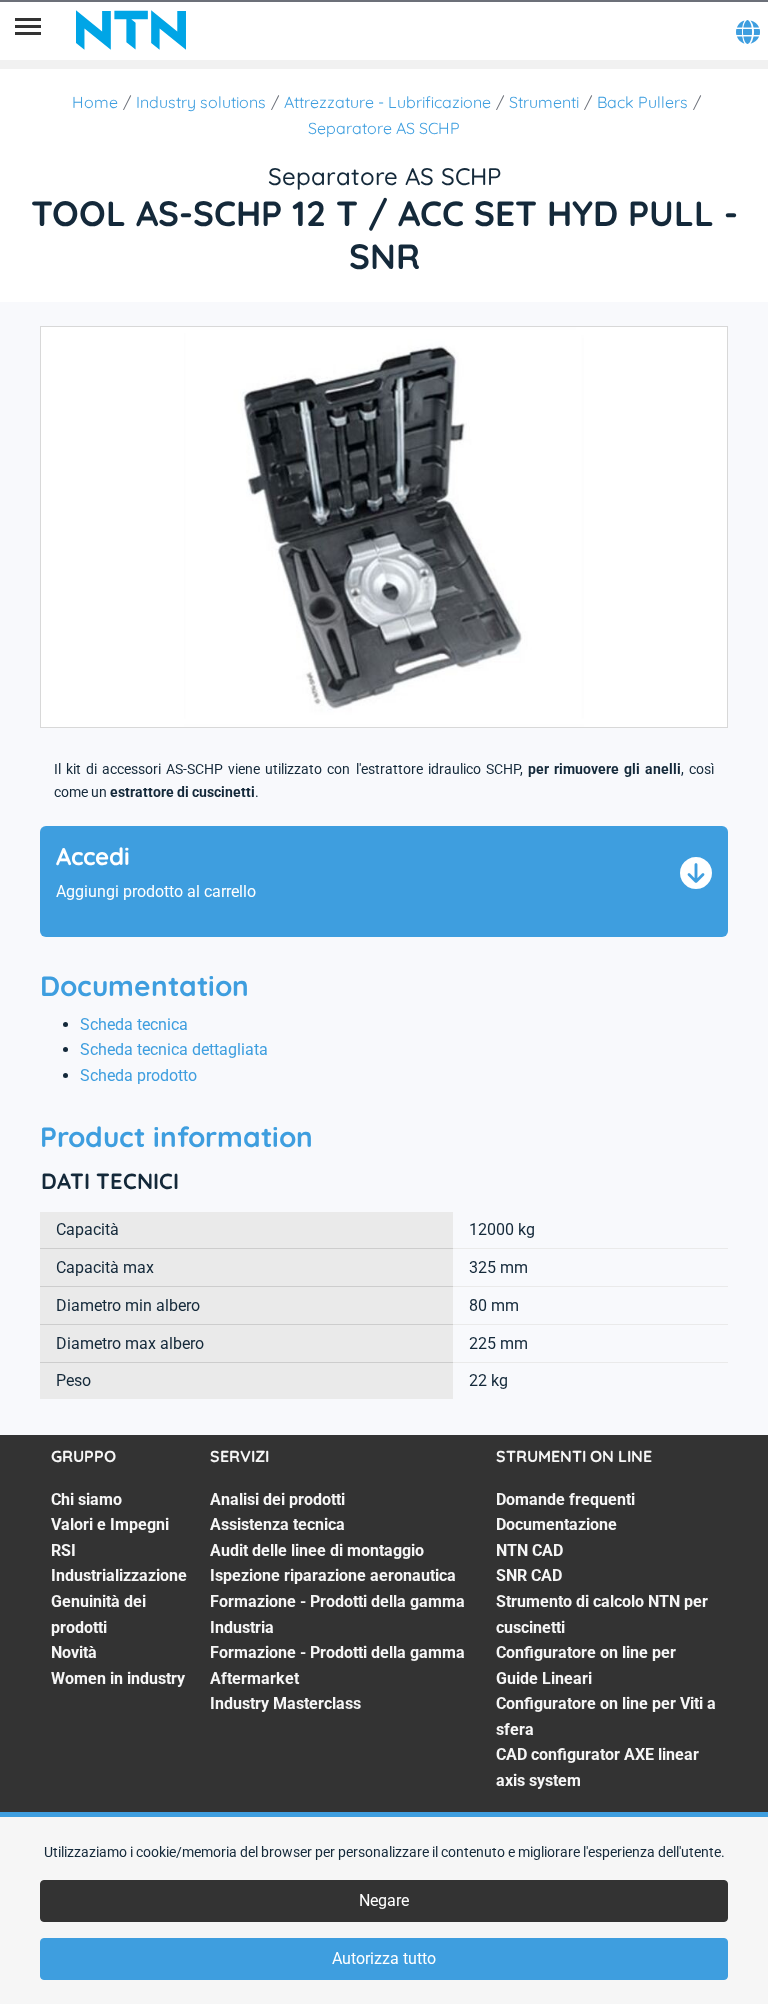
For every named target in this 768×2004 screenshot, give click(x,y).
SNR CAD (529, 1575)
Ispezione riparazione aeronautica (333, 1575)
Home (95, 102)
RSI (63, 1550)
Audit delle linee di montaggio (317, 1550)
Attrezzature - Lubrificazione (387, 102)
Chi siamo (86, 1499)
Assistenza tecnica (277, 1524)
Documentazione (556, 1524)
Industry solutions (201, 102)
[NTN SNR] (131, 30)
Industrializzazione (119, 1575)
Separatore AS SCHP (384, 128)
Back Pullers (642, 102)
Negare (384, 1900)
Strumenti (544, 102)
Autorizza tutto (384, 1958)
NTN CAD (529, 1550)
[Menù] (28, 30)
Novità (74, 1652)
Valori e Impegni (110, 1524)
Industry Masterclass (285, 1703)
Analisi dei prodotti (277, 1499)
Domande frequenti (565, 1499)
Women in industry (118, 1678)
